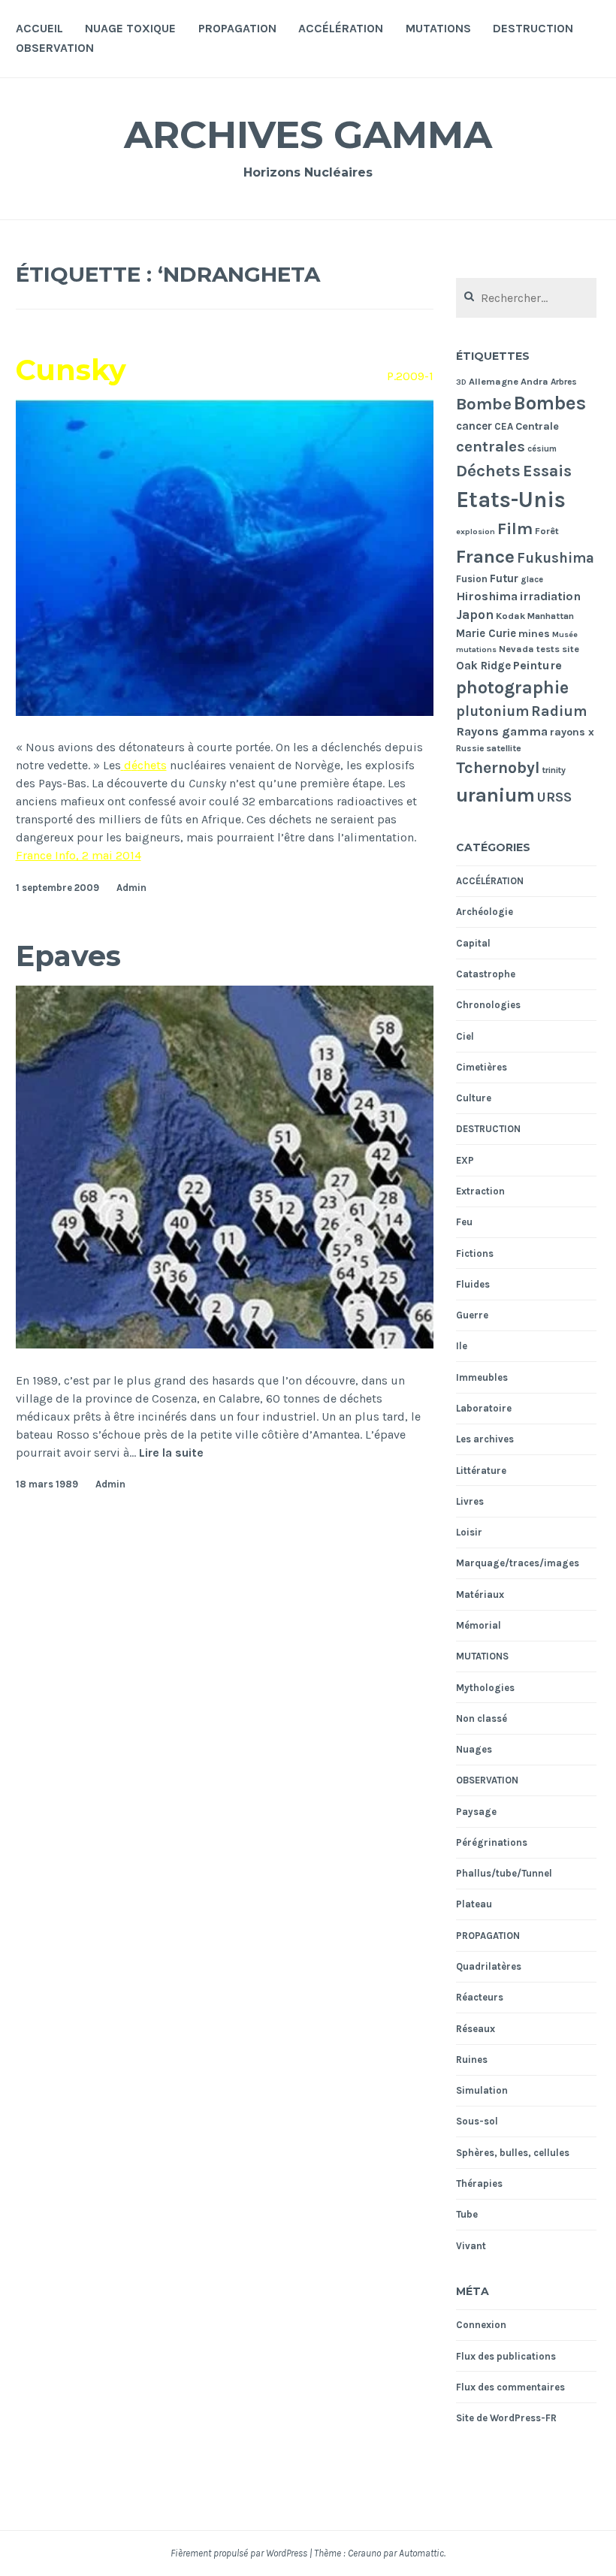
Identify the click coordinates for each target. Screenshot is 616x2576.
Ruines (472, 2060)
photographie (512, 688)
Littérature (481, 1471)
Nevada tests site (539, 649)
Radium (559, 711)
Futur (504, 578)
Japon (475, 615)
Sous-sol (477, 2121)
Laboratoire (484, 1408)
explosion (476, 532)
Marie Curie (486, 633)
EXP (465, 1160)
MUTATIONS (438, 28)
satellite (504, 748)
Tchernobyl (498, 767)
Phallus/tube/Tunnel (504, 1873)
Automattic (421, 2553)
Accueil (39, 28)
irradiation (550, 596)
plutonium (492, 711)
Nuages (474, 1749)
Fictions (475, 1253)
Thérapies (479, 2183)
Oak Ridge (483, 666)
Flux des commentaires (510, 2387)
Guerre (472, 1315)
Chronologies (488, 1005)
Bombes (550, 403)
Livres (470, 1501)
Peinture (537, 665)
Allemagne (494, 381)
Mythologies (485, 1688)
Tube (467, 2214)
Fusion (472, 579)
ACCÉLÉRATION (341, 28)
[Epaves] (225, 1344)
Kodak (510, 616)
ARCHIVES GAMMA (308, 135)
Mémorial (479, 1625)
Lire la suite (171, 1453)
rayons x (572, 732)
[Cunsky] (225, 712)
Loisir (469, 1532)
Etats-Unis (511, 500)
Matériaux (480, 1595)
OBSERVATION (55, 48)
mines (534, 634)
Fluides (473, 1284)
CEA (504, 426)
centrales (491, 446)
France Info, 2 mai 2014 (79, 855)
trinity (554, 770)
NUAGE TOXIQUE (130, 28)
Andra (534, 381)
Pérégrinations (492, 1842)
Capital (473, 943)
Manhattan (551, 616)
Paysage (476, 1812)
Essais (547, 471)
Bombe (484, 404)
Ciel (465, 1036)
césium (542, 449)
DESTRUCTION (533, 28)
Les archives (485, 1439)
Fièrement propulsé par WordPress (239, 2553)
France (485, 556)
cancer (474, 426)
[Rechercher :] (526, 299)
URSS (554, 797)
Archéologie (485, 912)
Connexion (481, 2325)
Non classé (482, 1718)
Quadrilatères (489, 1966)
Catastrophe (486, 974)
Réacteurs (480, 1997)
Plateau (474, 1904)
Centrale (537, 426)
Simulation (482, 2090)
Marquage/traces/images (518, 1563)
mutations (476, 649)
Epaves (68, 956)
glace (532, 580)
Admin (131, 888)
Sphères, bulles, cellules (513, 2153)
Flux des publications (506, 2356)
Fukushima (556, 558)
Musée (565, 634)
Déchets (488, 471)
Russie (470, 748)
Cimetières (482, 1067)
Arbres (564, 382)
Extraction (480, 1191)
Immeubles (482, 1377)
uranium (495, 795)
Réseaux (476, 2029)
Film (515, 529)
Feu (464, 1222)
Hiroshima (487, 596)
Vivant (471, 2246)
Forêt (547, 531)
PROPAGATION (237, 28)
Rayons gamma (502, 731)
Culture (474, 1098)
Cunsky (71, 370)
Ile (462, 1346)
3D (461, 382)
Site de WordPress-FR (506, 2418)
